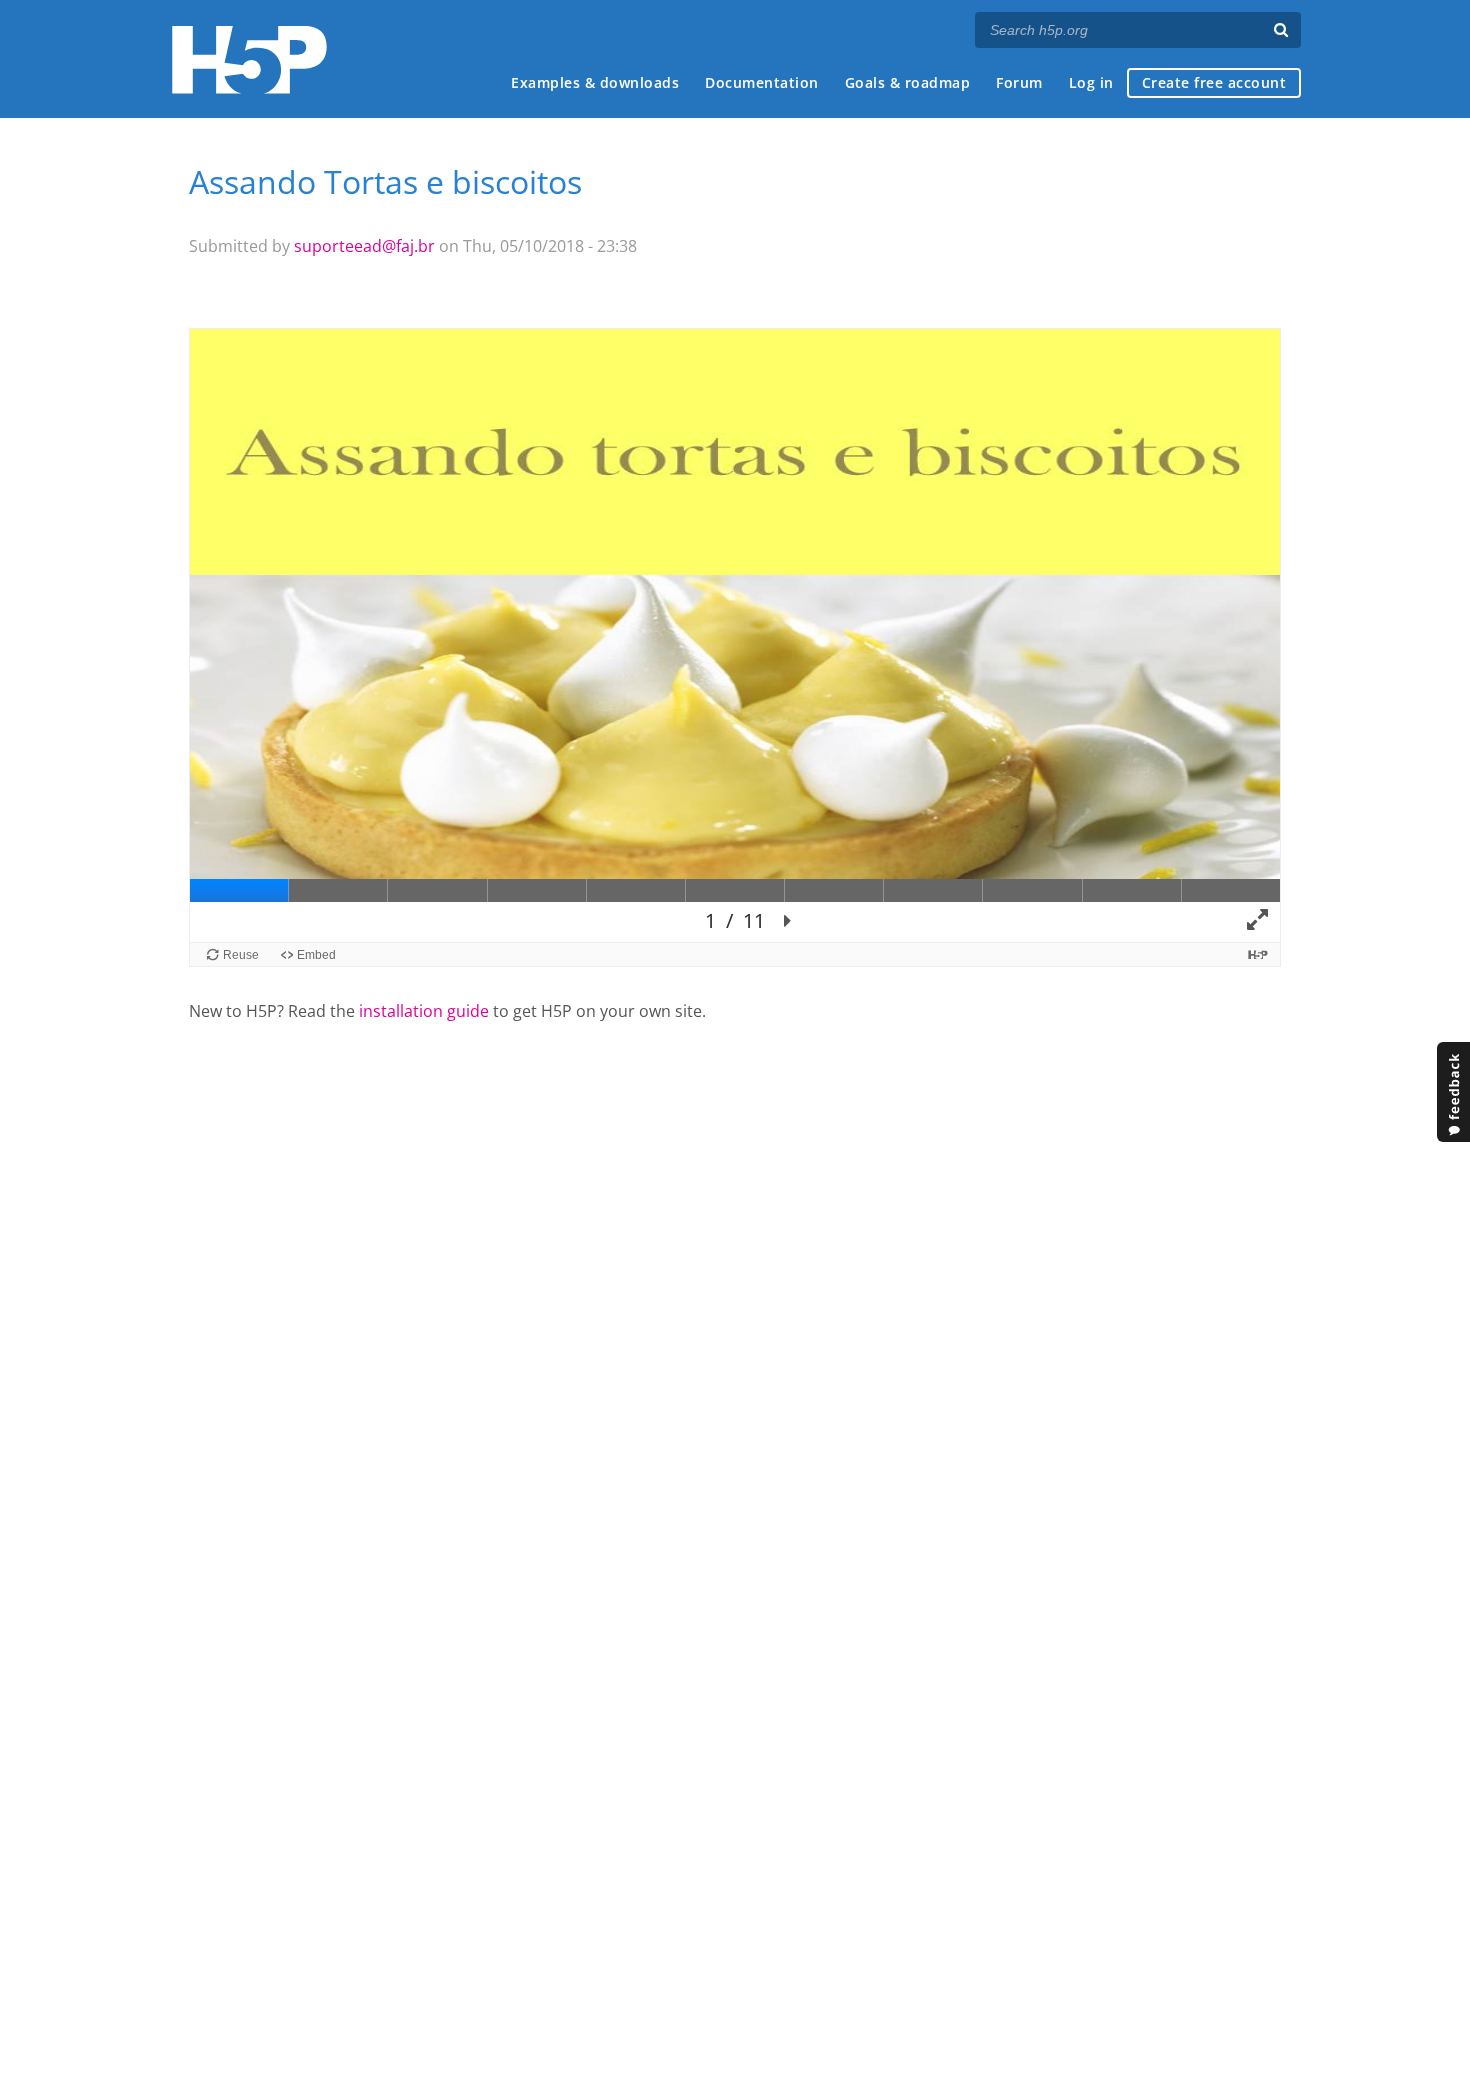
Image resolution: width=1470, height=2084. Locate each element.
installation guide (424, 1011)
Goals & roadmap (908, 82)
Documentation (762, 82)
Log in (1091, 82)
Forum (1019, 82)
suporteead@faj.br (364, 246)
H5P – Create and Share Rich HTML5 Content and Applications (249, 59)
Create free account (1214, 82)
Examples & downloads (595, 82)
